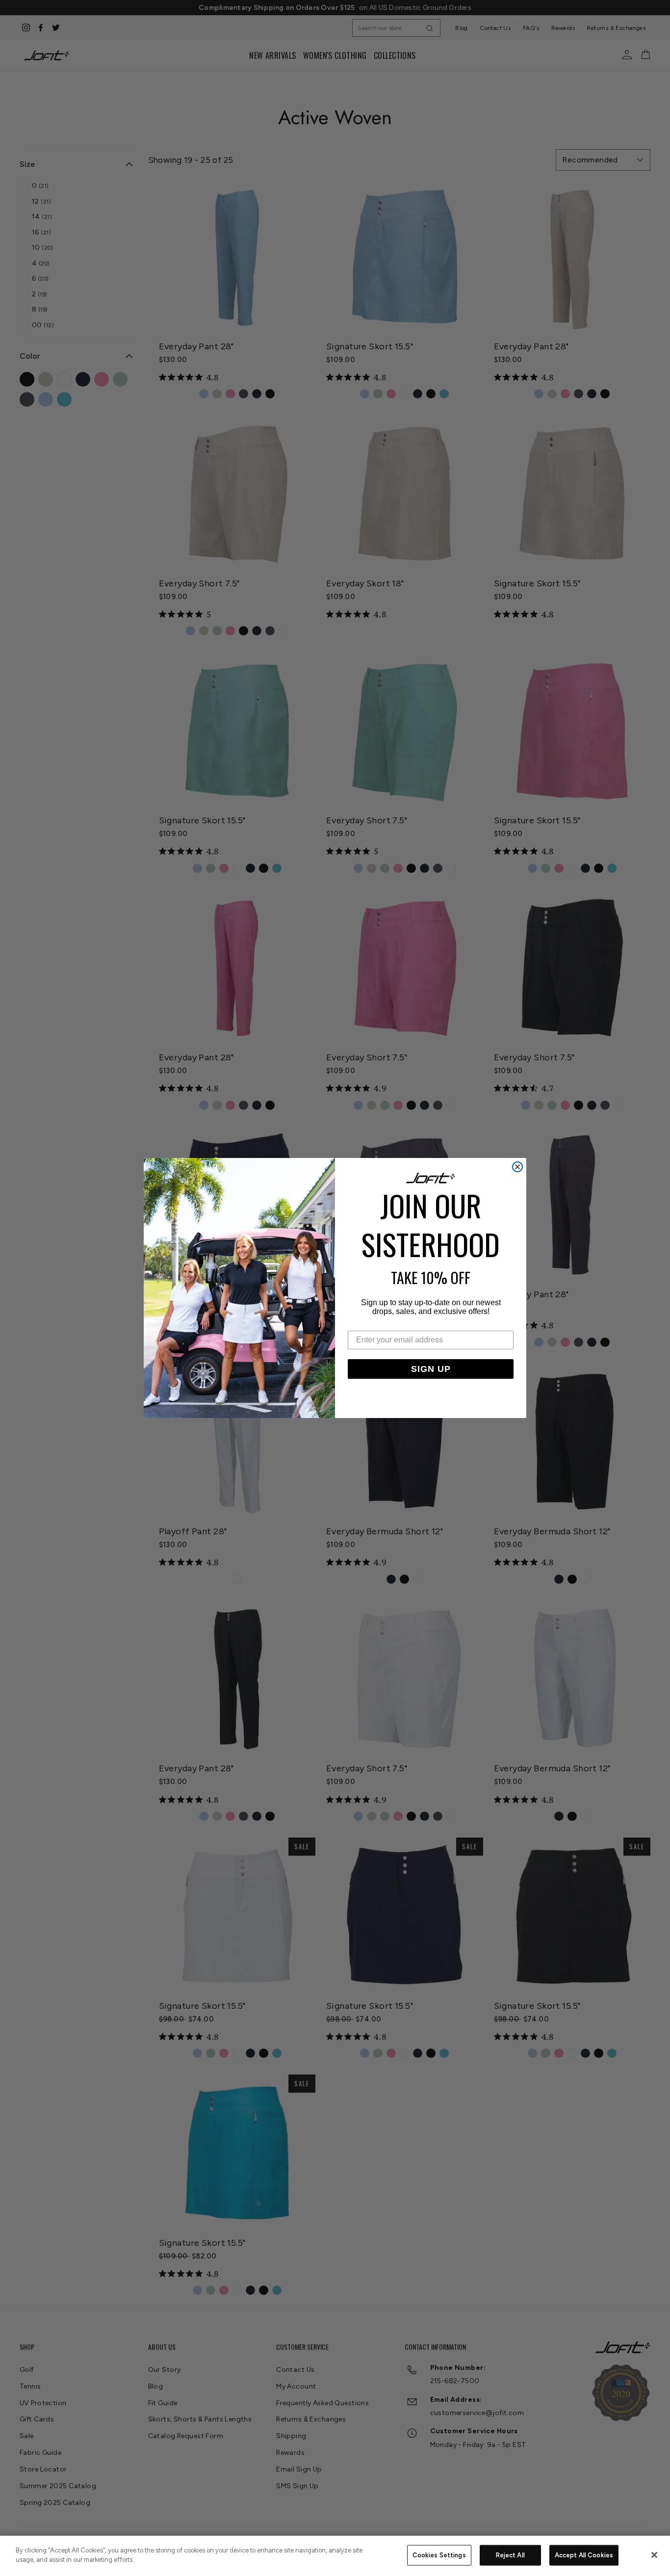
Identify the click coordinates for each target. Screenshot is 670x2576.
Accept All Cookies (584, 2555)
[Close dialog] (517, 1167)
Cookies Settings (439, 2555)
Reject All (510, 2555)
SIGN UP (431, 1369)
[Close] (654, 2555)
